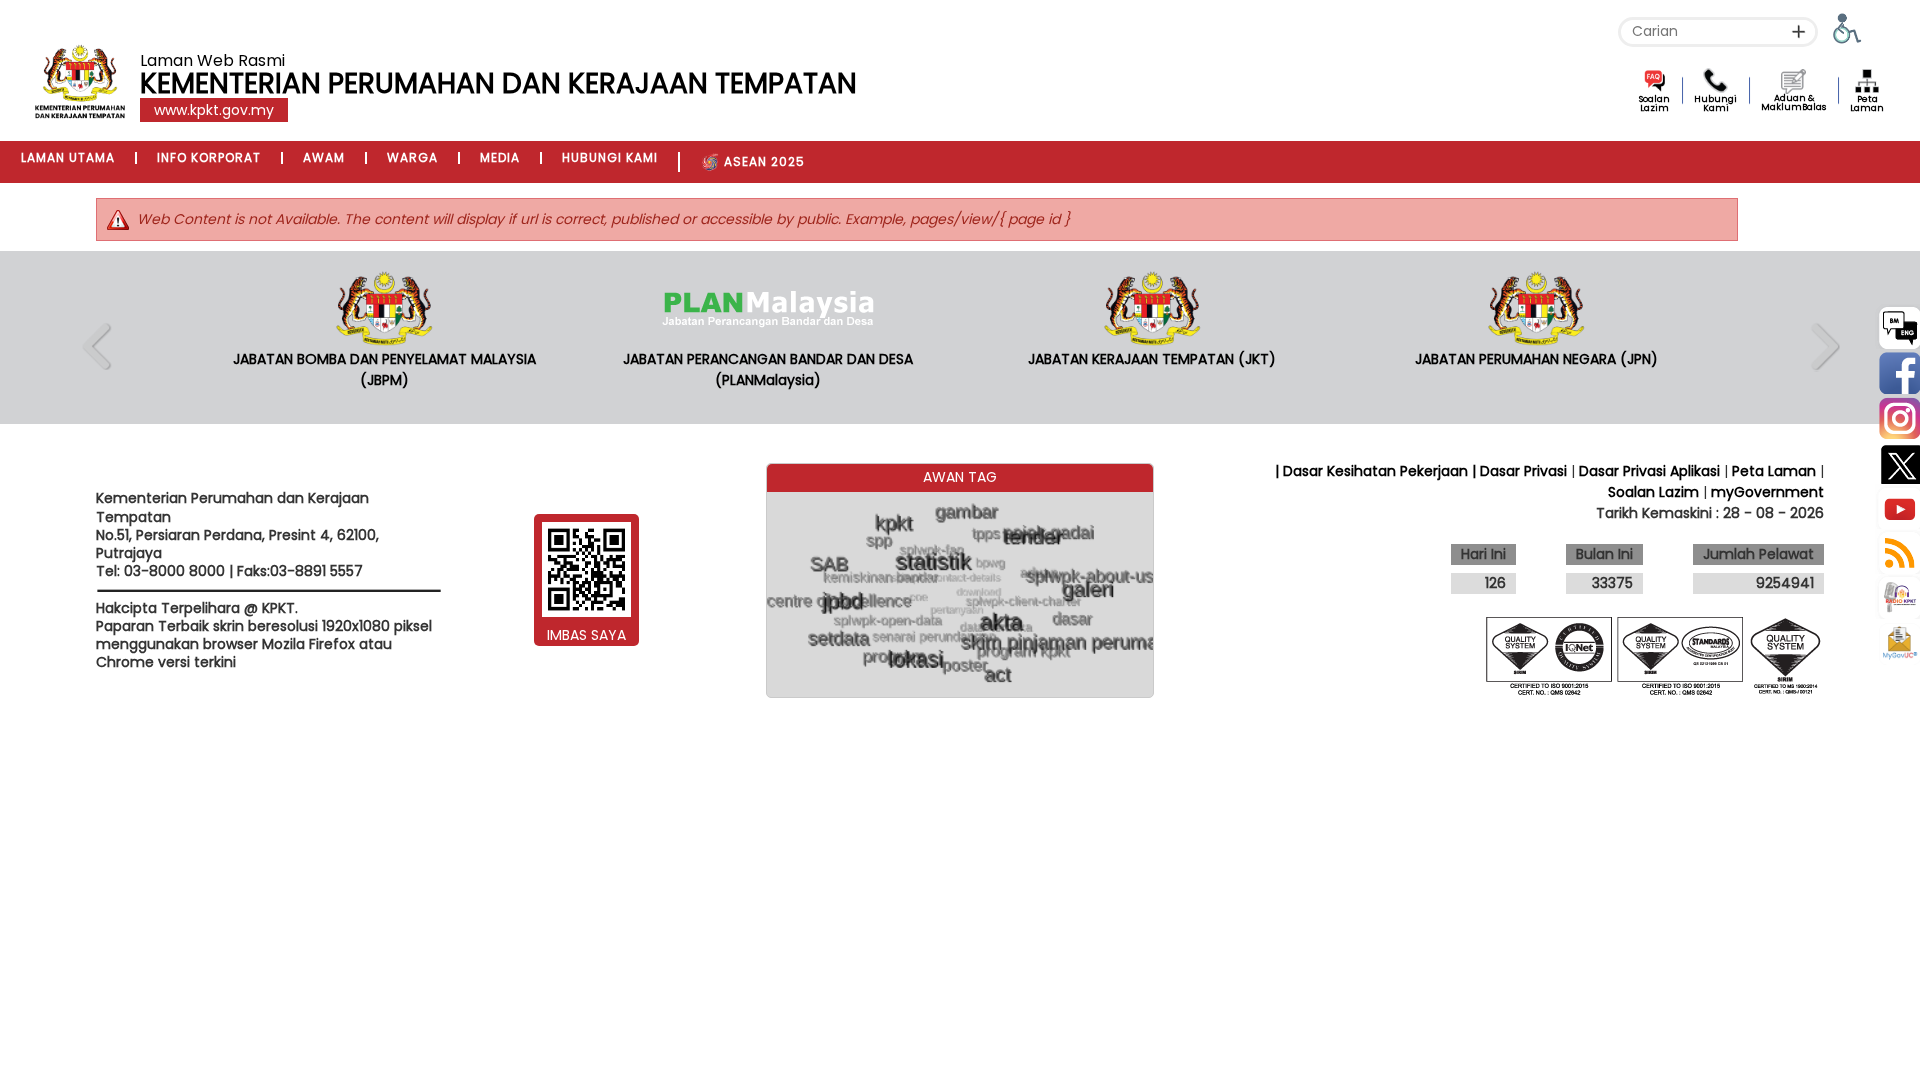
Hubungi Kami (1715, 103)
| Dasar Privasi (1519, 471)
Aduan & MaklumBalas (1793, 102)
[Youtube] (1897, 506)
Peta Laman (1867, 103)
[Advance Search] (1798, 31)
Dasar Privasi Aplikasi (1649, 471)
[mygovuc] (1899, 645)
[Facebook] (1897, 371)
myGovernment (1767, 492)
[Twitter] (1897, 461)
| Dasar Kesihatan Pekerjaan (1373, 471)
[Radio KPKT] (1897, 596)
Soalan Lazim (1654, 103)
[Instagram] (1897, 416)
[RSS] (1897, 551)
